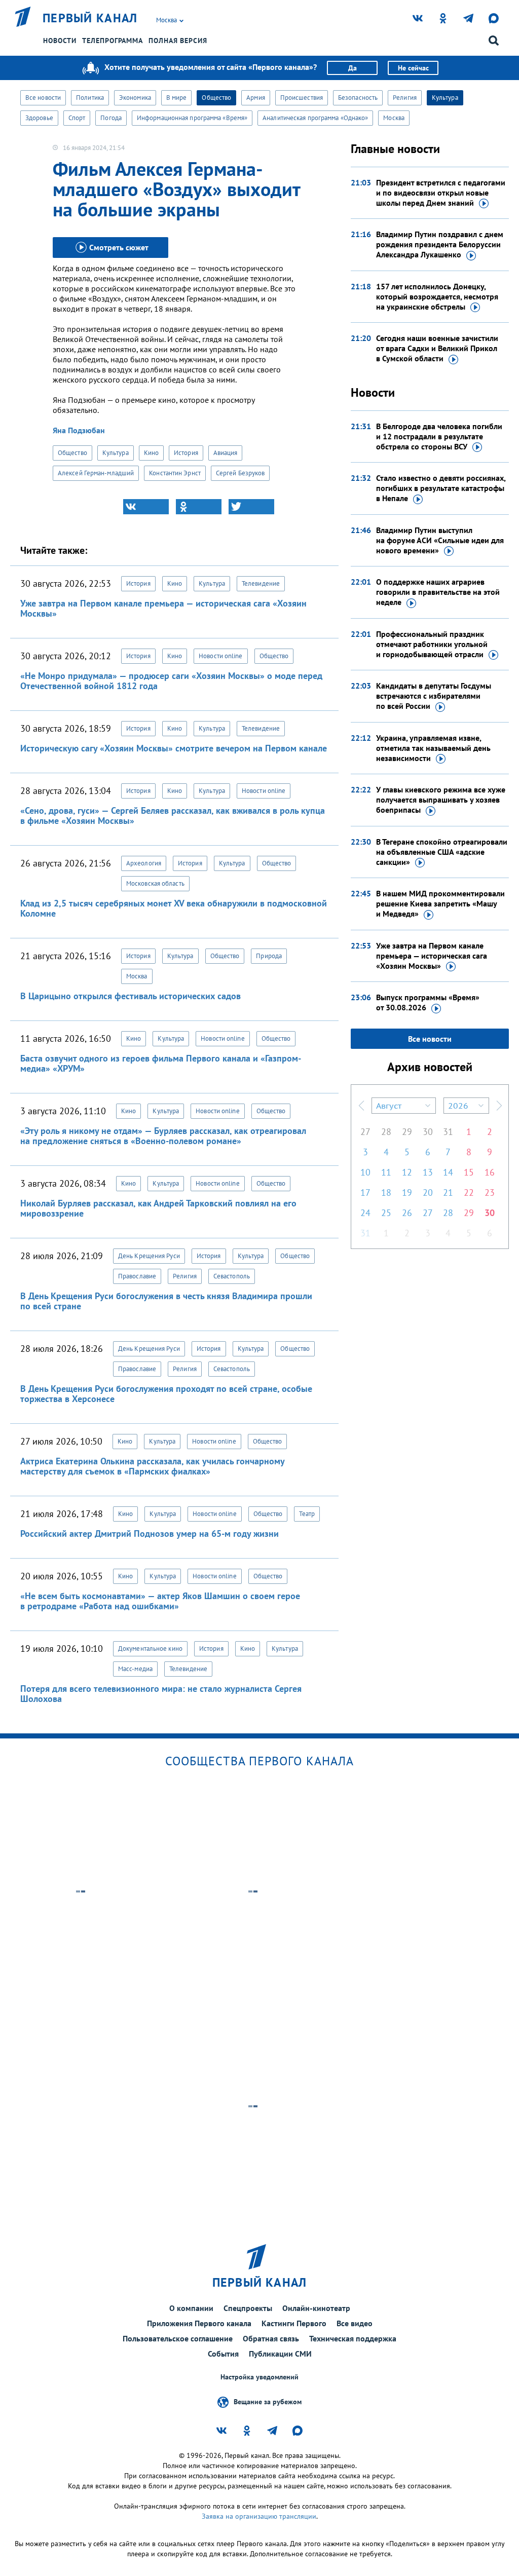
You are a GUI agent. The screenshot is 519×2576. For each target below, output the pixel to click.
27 (365, 1132)
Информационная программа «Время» (192, 118)
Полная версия (178, 41)
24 (365, 1213)
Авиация (226, 453)
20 (428, 1192)
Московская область (155, 883)
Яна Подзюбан (79, 430)
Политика (90, 98)
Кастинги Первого (294, 2323)
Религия (405, 98)
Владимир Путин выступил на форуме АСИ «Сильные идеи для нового (440, 540)
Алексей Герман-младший (96, 473)
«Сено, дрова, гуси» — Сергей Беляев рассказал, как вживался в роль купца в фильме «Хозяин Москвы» (173, 816)
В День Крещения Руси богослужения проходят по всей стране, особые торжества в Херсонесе (166, 1394)
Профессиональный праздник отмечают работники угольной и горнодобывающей (432, 644)
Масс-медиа (135, 1669)
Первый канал (90, 18)
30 (428, 1132)
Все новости (43, 98)
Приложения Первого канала (199, 2323)
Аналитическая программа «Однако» (315, 118)
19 (407, 1192)
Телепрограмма (113, 41)
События (223, 2354)
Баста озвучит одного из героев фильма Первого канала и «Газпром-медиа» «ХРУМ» (161, 1063)
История (186, 453)
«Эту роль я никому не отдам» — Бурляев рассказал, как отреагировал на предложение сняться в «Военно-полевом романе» (163, 1136)
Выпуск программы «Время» (428, 1002)
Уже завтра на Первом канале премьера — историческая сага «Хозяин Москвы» (163, 608)
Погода (111, 118)
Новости (60, 41)
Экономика (135, 98)
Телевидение (261, 583)
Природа (269, 956)
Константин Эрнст (175, 473)
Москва (394, 118)
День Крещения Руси (149, 1256)
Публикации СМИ (280, 2354)
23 (490, 1192)
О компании (191, 2308)
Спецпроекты (248, 2308)
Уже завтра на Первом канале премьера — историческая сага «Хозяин (432, 956)
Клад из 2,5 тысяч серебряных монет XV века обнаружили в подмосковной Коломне (174, 908)
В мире (177, 98)
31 (448, 1132)
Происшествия (302, 98)
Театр (307, 1514)
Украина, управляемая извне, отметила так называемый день (433, 748)
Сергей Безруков (240, 473)
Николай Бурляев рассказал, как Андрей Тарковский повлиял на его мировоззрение (158, 1208)
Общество (216, 98)
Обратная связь (271, 2338)
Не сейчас (413, 68)
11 (386, 1172)
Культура (445, 98)
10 (365, 1172)
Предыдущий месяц (361, 1106)
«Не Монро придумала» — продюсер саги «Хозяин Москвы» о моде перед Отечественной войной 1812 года (171, 681)
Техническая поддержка (353, 2338)
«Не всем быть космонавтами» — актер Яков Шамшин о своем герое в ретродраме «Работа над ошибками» (160, 1601)
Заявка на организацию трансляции (259, 2516)
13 (428, 1172)
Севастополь (232, 1276)
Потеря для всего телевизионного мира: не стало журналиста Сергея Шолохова (161, 1694)
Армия (256, 98)
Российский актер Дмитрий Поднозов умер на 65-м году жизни (150, 1533)
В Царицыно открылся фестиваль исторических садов (131, 996)
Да (353, 68)
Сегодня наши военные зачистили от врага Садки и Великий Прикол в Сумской (437, 348)
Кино (151, 453)
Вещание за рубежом (268, 2402)
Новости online (220, 656)
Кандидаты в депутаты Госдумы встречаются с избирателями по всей (434, 696)
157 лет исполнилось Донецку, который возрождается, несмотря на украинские (437, 296)
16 (490, 1172)
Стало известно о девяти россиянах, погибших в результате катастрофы (441, 488)
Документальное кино (150, 1649)
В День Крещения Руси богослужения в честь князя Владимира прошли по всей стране (166, 1301)
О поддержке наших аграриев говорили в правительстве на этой (438, 592)
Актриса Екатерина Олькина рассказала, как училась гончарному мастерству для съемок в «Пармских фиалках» (152, 1466)
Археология (144, 863)
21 (448, 1192)
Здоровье (39, 118)
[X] (251, 507)
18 (386, 1192)
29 (407, 1132)
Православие (137, 1276)
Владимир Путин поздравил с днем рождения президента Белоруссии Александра (440, 244)
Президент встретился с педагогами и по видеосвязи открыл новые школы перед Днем (441, 193)
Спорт (77, 118)
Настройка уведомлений (259, 2377)
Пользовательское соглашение (178, 2338)
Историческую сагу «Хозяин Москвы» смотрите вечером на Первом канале (174, 748)
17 (365, 1192)
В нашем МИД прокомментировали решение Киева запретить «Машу (440, 903)
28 (386, 1132)
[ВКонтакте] (146, 507)
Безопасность (358, 98)
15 (469, 1172)
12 (407, 1172)
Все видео (355, 2323)
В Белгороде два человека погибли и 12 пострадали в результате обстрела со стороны (439, 436)
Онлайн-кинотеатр (316, 2308)
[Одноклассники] (199, 507)
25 (386, 1213)
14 (448, 1172)
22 (469, 1192)
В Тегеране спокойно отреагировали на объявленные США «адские (442, 852)
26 (407, 1213)
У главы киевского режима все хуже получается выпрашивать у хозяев (441, 800)
